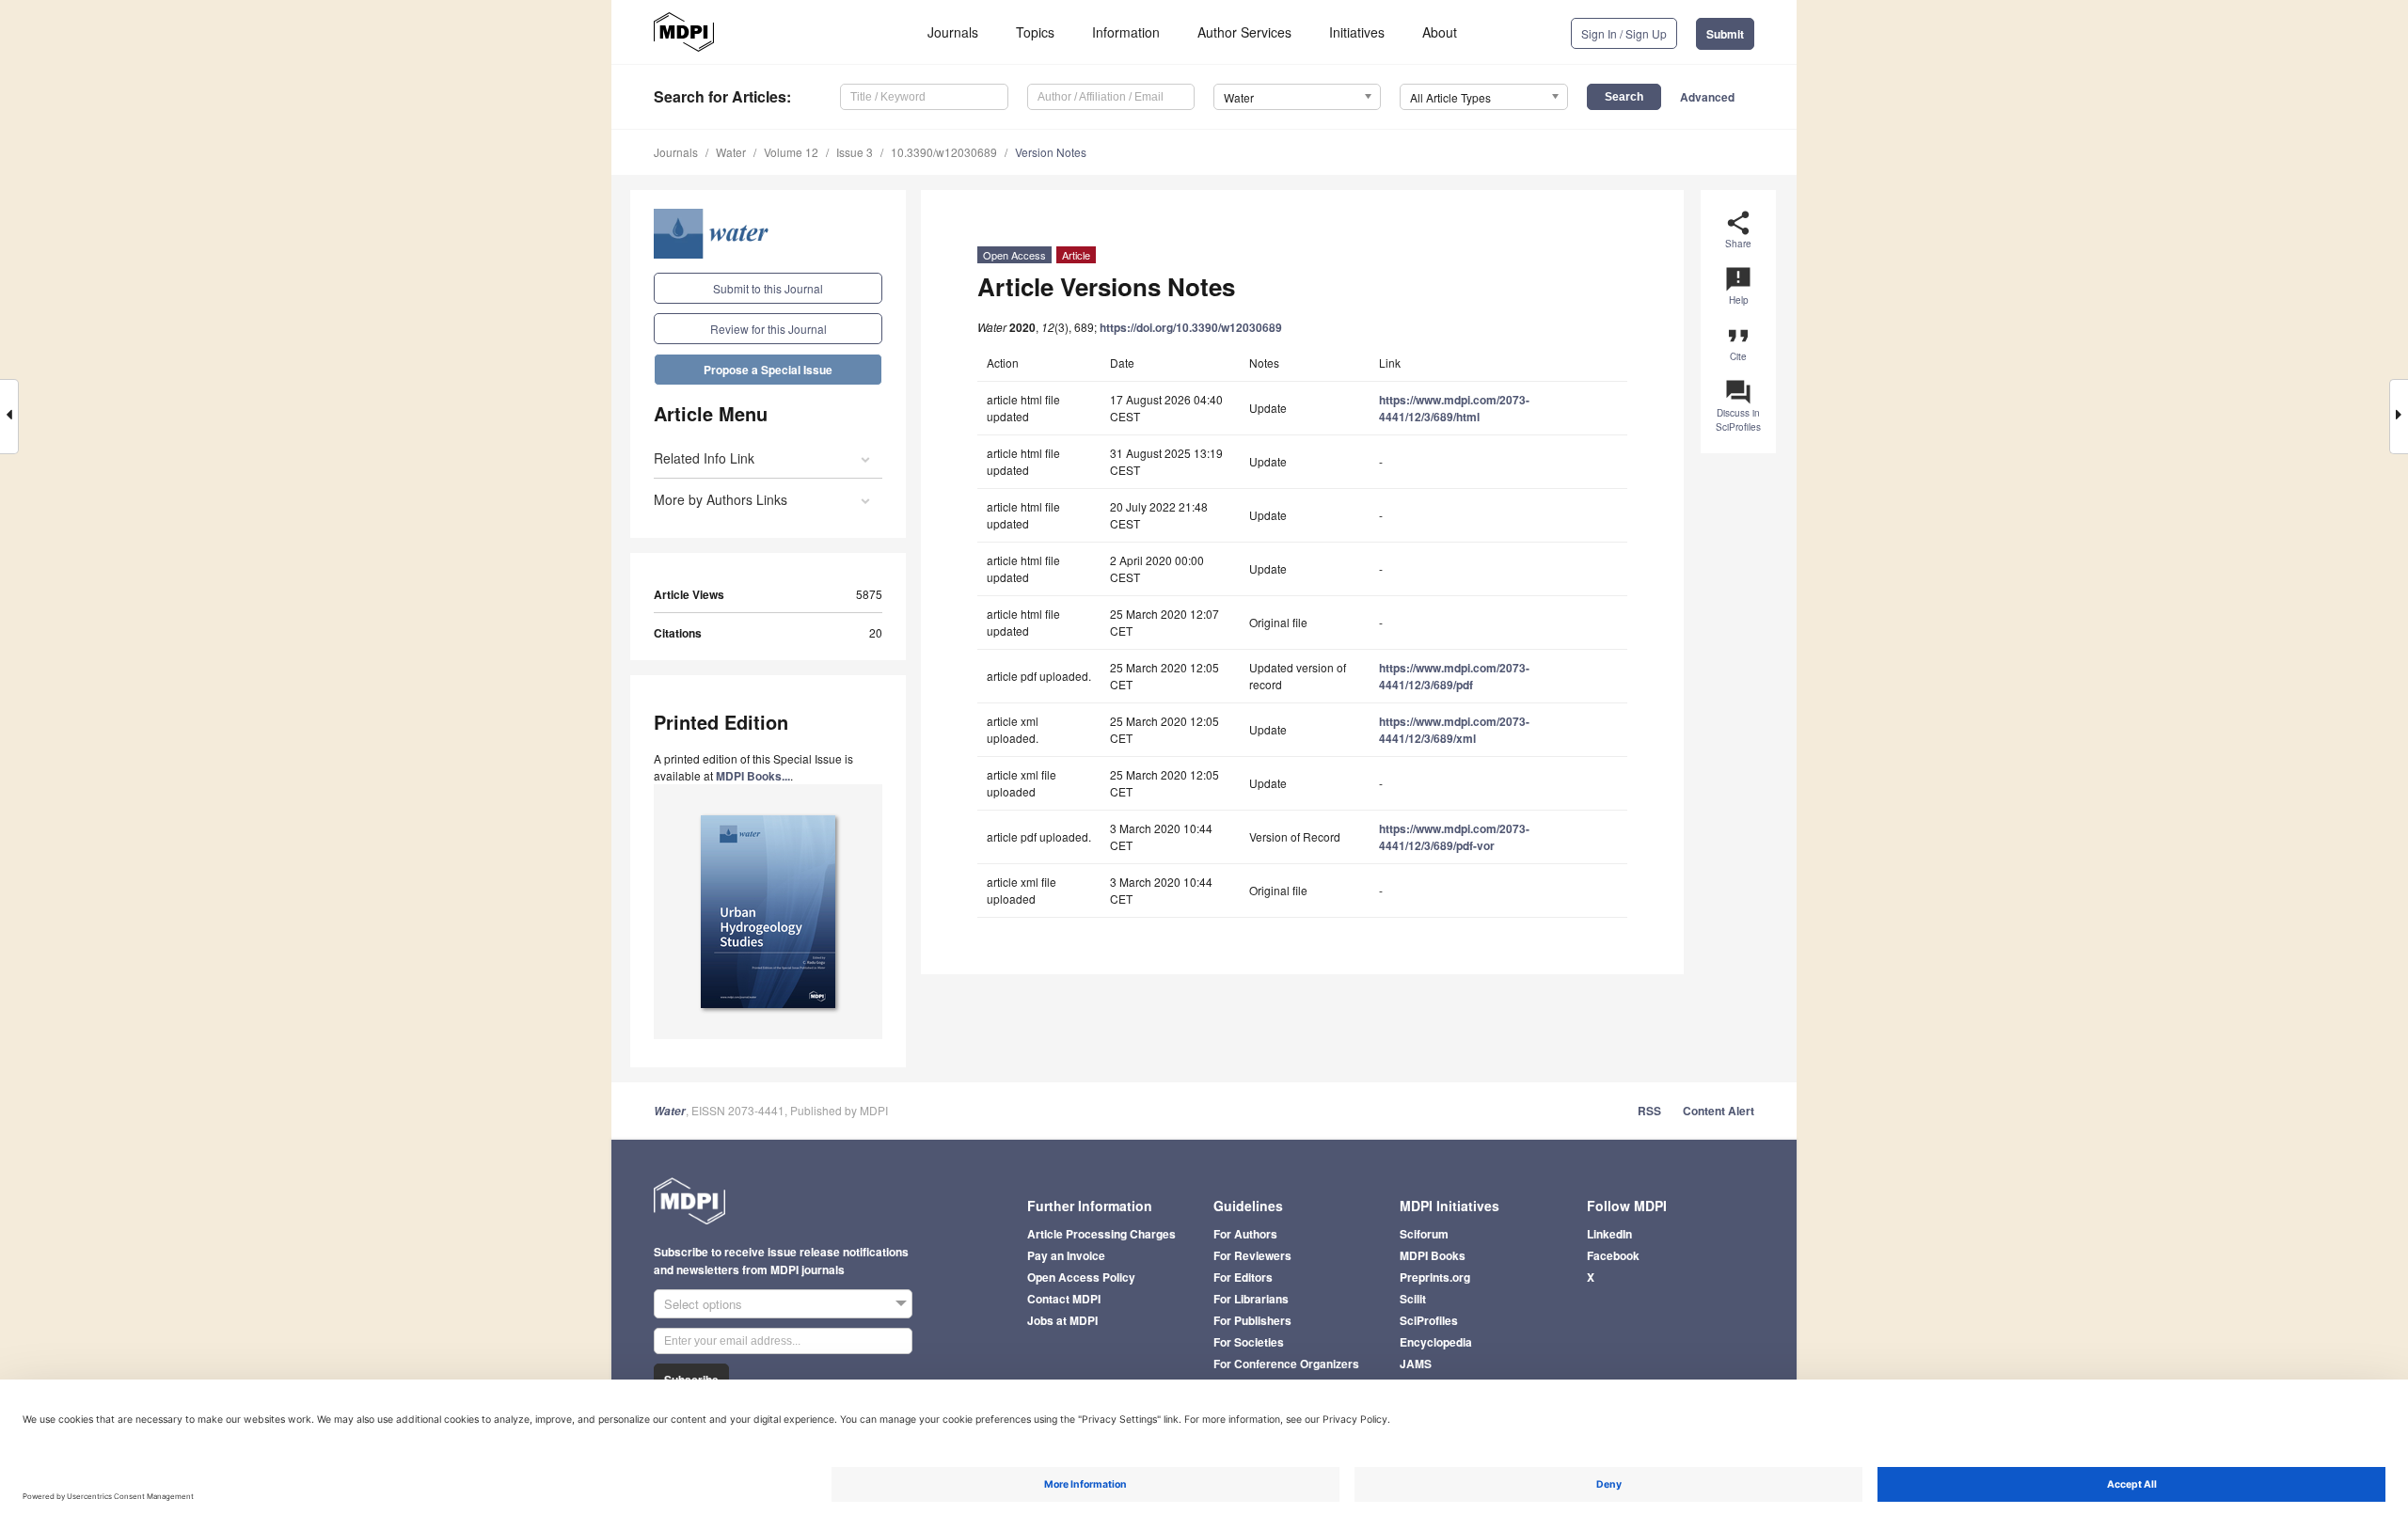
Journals (953, 32)
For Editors (1243, 1277)
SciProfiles (1429, 1320)
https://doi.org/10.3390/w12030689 (1191, 327)
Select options (703, 1304)
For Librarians (1251, 1299)
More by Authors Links (721, 499)
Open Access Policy (1081, 1277)
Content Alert (1719, 1111)
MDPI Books (1433, 1255)
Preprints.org (1435, 1277)
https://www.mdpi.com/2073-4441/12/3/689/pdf (1454, 676)
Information (1126, 32)
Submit (1725, 34)
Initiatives (1357, 32)
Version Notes (1051, 152)
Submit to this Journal (768, 288)
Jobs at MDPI (1062, 1320)
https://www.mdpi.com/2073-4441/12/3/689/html (1454, 408)
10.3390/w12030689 (944, 152)
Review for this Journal (768, 329)
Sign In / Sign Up (1624, 33)
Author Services (1244, 32)
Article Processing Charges (1101, 1234)
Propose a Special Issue (768, 370)
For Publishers (1252, 1320)
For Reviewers (1252, 1255)
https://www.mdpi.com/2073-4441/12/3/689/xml (1454, 730)
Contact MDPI (1064, 1299)
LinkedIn (1609, 1234)
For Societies (1249, 1342)
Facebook (1613, 1255)
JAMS (1416, 1364)
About (1440, 32)
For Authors (1245, 1234)
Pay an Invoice (1066, 1255)
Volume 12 (791, 152)
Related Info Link (704, 458)
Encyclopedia (1436, 1342)
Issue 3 (855, 152)
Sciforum (1424, 1234)
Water (731, 152)
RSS (1649, 1111)
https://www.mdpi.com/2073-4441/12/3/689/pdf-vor (1454, 837)
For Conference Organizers (1286, 1364)
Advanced (1707, 97)
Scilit (1413, 1299)
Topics (1035, 32)
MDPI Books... (753, 776)
